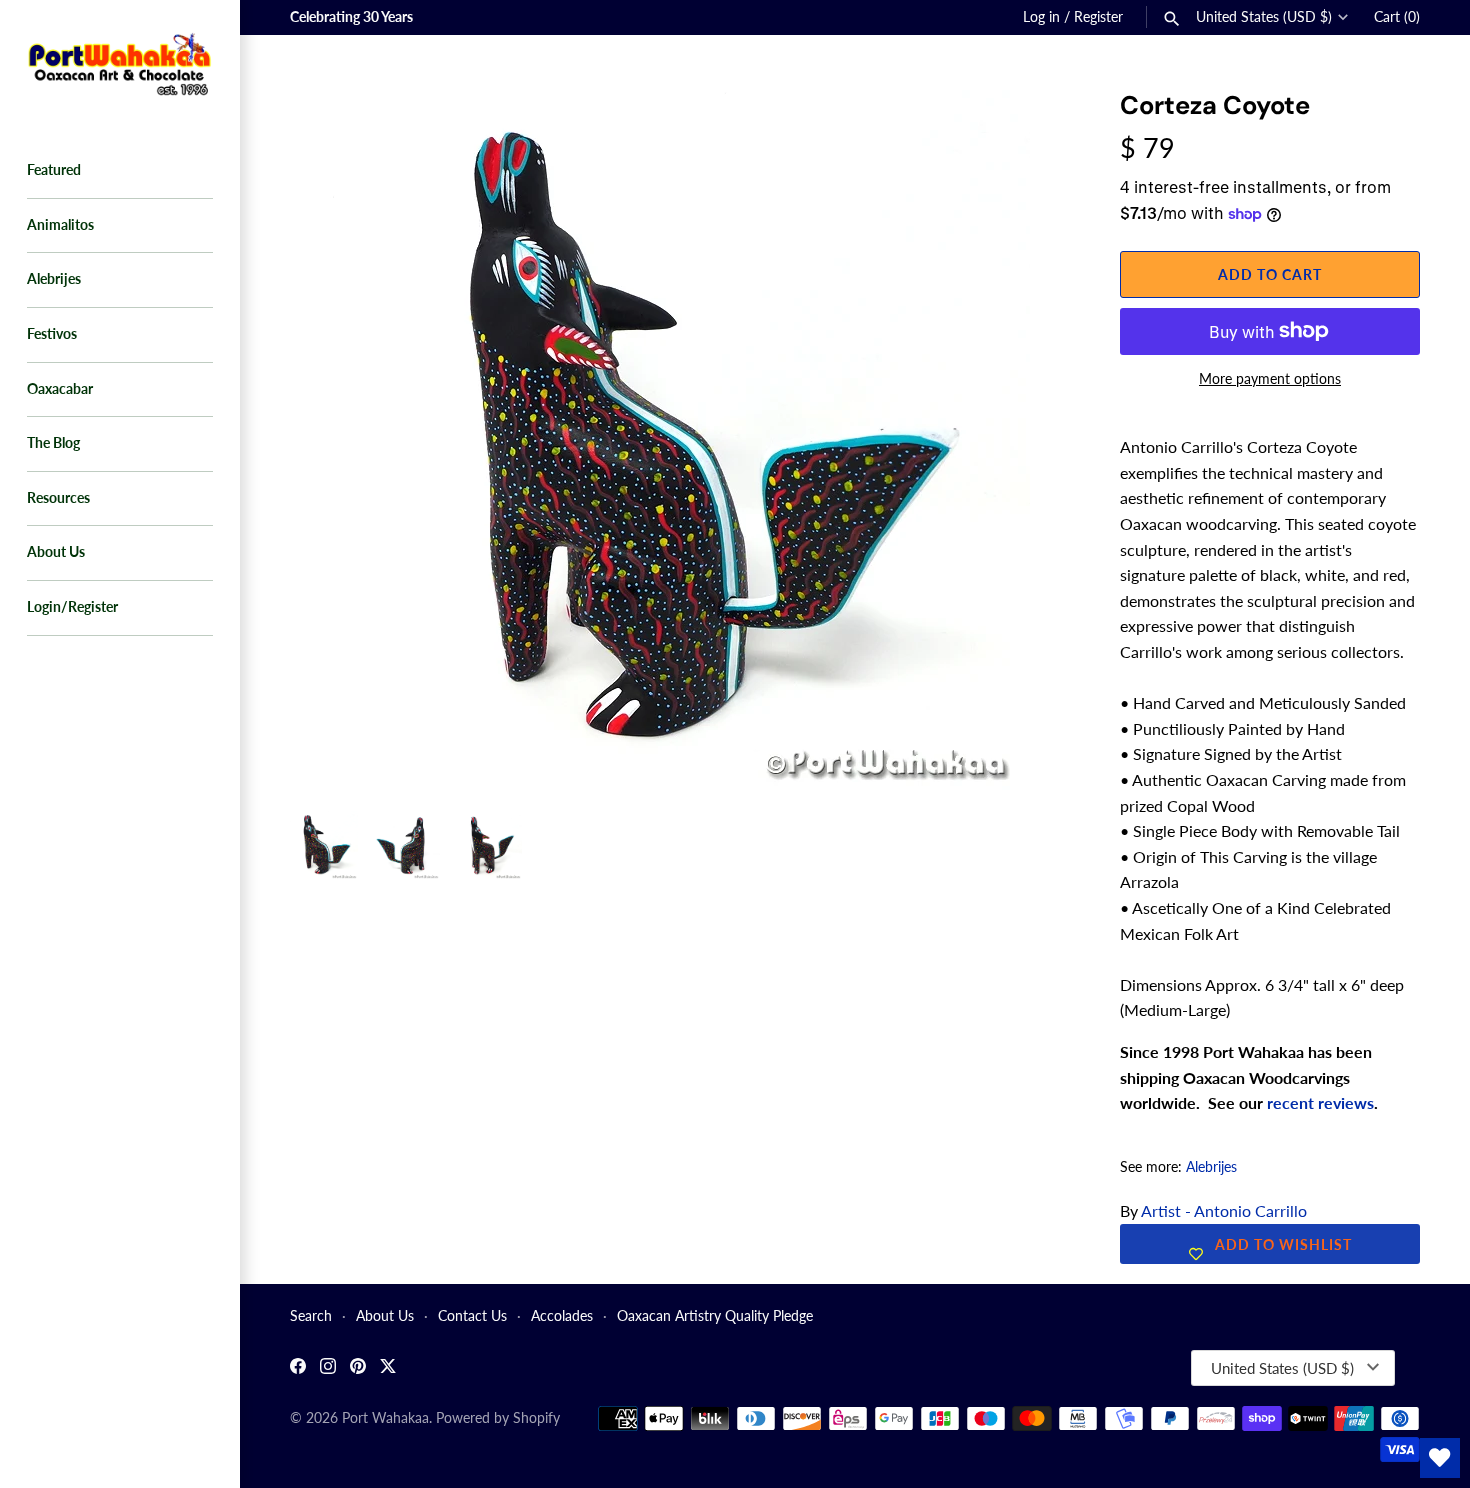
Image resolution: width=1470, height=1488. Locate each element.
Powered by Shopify (498, 1418)
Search (311, 1316)
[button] (1027, 130)
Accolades (562, 1316)
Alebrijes (54, 279)
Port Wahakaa (385, 1418)
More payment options (1270, 378)
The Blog (53, 443)
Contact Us (472, 1316)
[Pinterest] (358, 1368)
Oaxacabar (60, 389)
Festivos (52, 334)
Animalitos (60, 225)
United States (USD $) (1264, 17)
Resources (58, 498)
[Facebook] (298, 1368)
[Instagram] (328, 1368)
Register (1098, 17)
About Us (56, 552)
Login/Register (72, 607)
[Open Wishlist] (1440, 1458)
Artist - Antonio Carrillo (1224, 1210)
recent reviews (1320, 1102)
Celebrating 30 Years (351, 17)
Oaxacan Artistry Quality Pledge (715, 1316)
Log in (1041, 17)
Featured (54, 170)
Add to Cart (1270, 274)
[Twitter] (388, 1368)
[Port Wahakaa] (120, 62)
